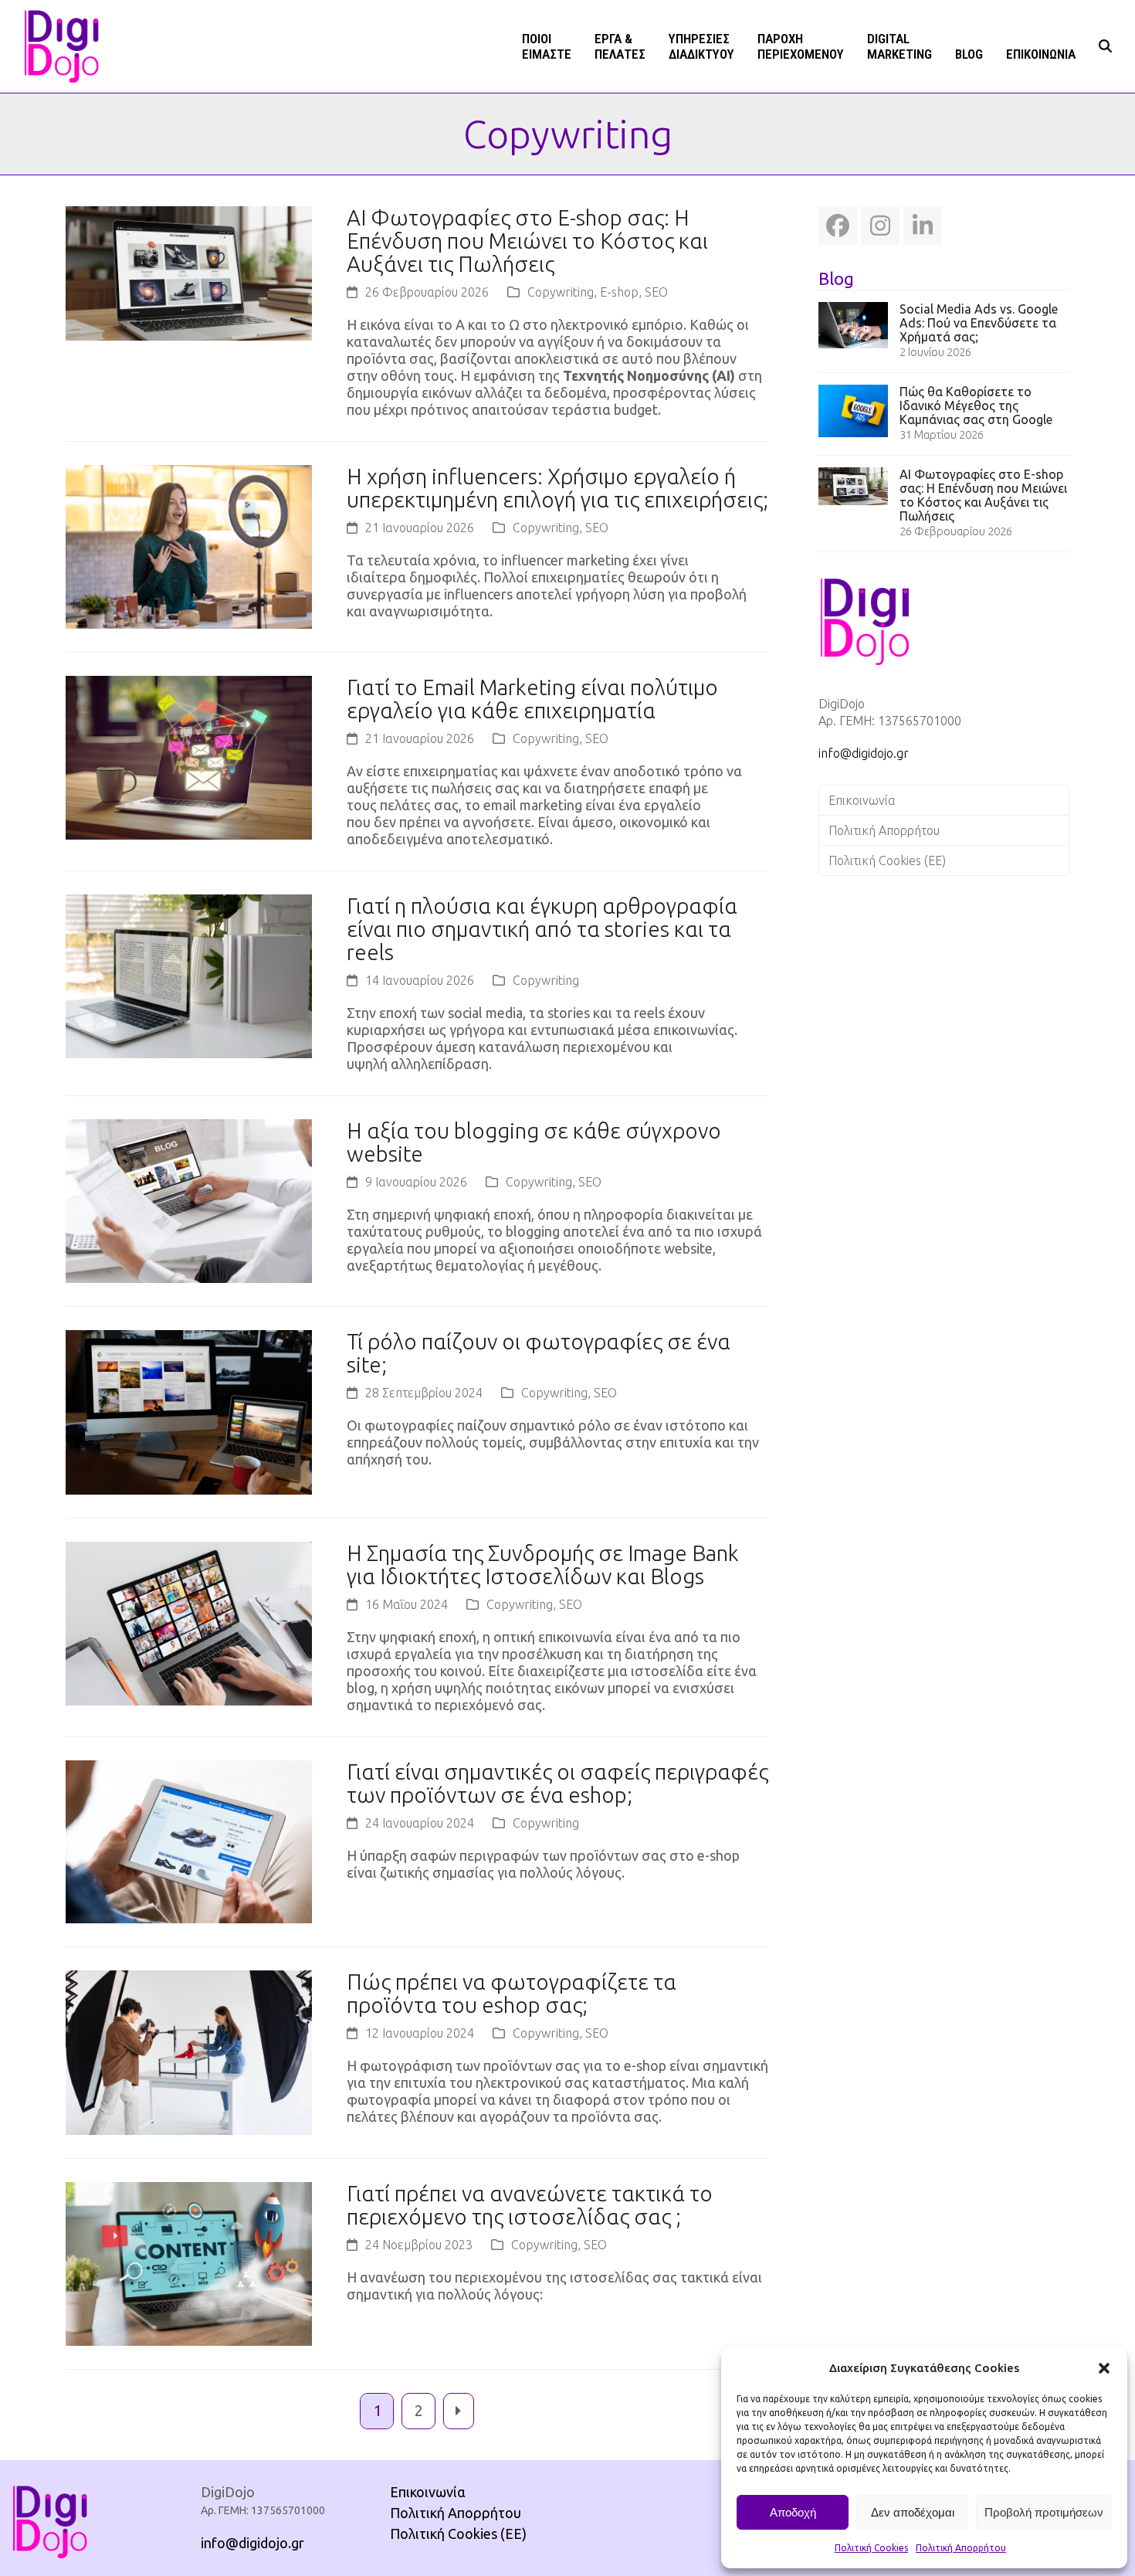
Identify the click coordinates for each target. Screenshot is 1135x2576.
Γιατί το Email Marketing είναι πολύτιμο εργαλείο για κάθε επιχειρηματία (532, 699)
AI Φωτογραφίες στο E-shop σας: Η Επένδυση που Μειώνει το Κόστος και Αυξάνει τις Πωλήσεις (527, 241)
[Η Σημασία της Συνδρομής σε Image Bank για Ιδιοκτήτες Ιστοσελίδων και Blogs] (189, 1622)
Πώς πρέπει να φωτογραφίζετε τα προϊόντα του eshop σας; (512, 1993)
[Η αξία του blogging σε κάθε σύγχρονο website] (189, 1200)
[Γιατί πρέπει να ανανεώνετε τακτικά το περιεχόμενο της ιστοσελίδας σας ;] (189, 2262)
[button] (1104, 2368)
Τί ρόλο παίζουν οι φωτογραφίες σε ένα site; (539, 1353)
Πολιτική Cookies (871, 2548)
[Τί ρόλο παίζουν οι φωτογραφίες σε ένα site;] (189, 1410)
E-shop (619, 292)
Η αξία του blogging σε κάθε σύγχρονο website (534, 1142)
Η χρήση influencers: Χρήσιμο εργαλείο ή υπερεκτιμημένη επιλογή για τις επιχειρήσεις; (557, 488)
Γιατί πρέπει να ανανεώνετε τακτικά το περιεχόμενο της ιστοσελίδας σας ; (530, 2205)
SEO (656, 292)
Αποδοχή (793, 2512)
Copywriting (561, 292)
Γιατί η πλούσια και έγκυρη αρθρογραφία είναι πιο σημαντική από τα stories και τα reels (542, 929)
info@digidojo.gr (864, 753)
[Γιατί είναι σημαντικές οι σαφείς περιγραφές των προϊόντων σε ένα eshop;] (189, 1840)
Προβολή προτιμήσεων (1044, 2512)
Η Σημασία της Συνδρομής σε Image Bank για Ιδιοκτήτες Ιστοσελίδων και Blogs (543, 1565)
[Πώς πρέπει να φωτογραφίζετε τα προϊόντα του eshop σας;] (189, 2051)
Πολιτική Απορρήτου (961, 2548)
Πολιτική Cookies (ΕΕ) (887, 860)
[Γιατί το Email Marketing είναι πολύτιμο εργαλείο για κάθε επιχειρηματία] (189, 756)
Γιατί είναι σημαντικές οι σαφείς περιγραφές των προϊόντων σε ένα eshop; (557, 1783)
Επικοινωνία (862, 800)
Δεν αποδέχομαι (913, 2512)
